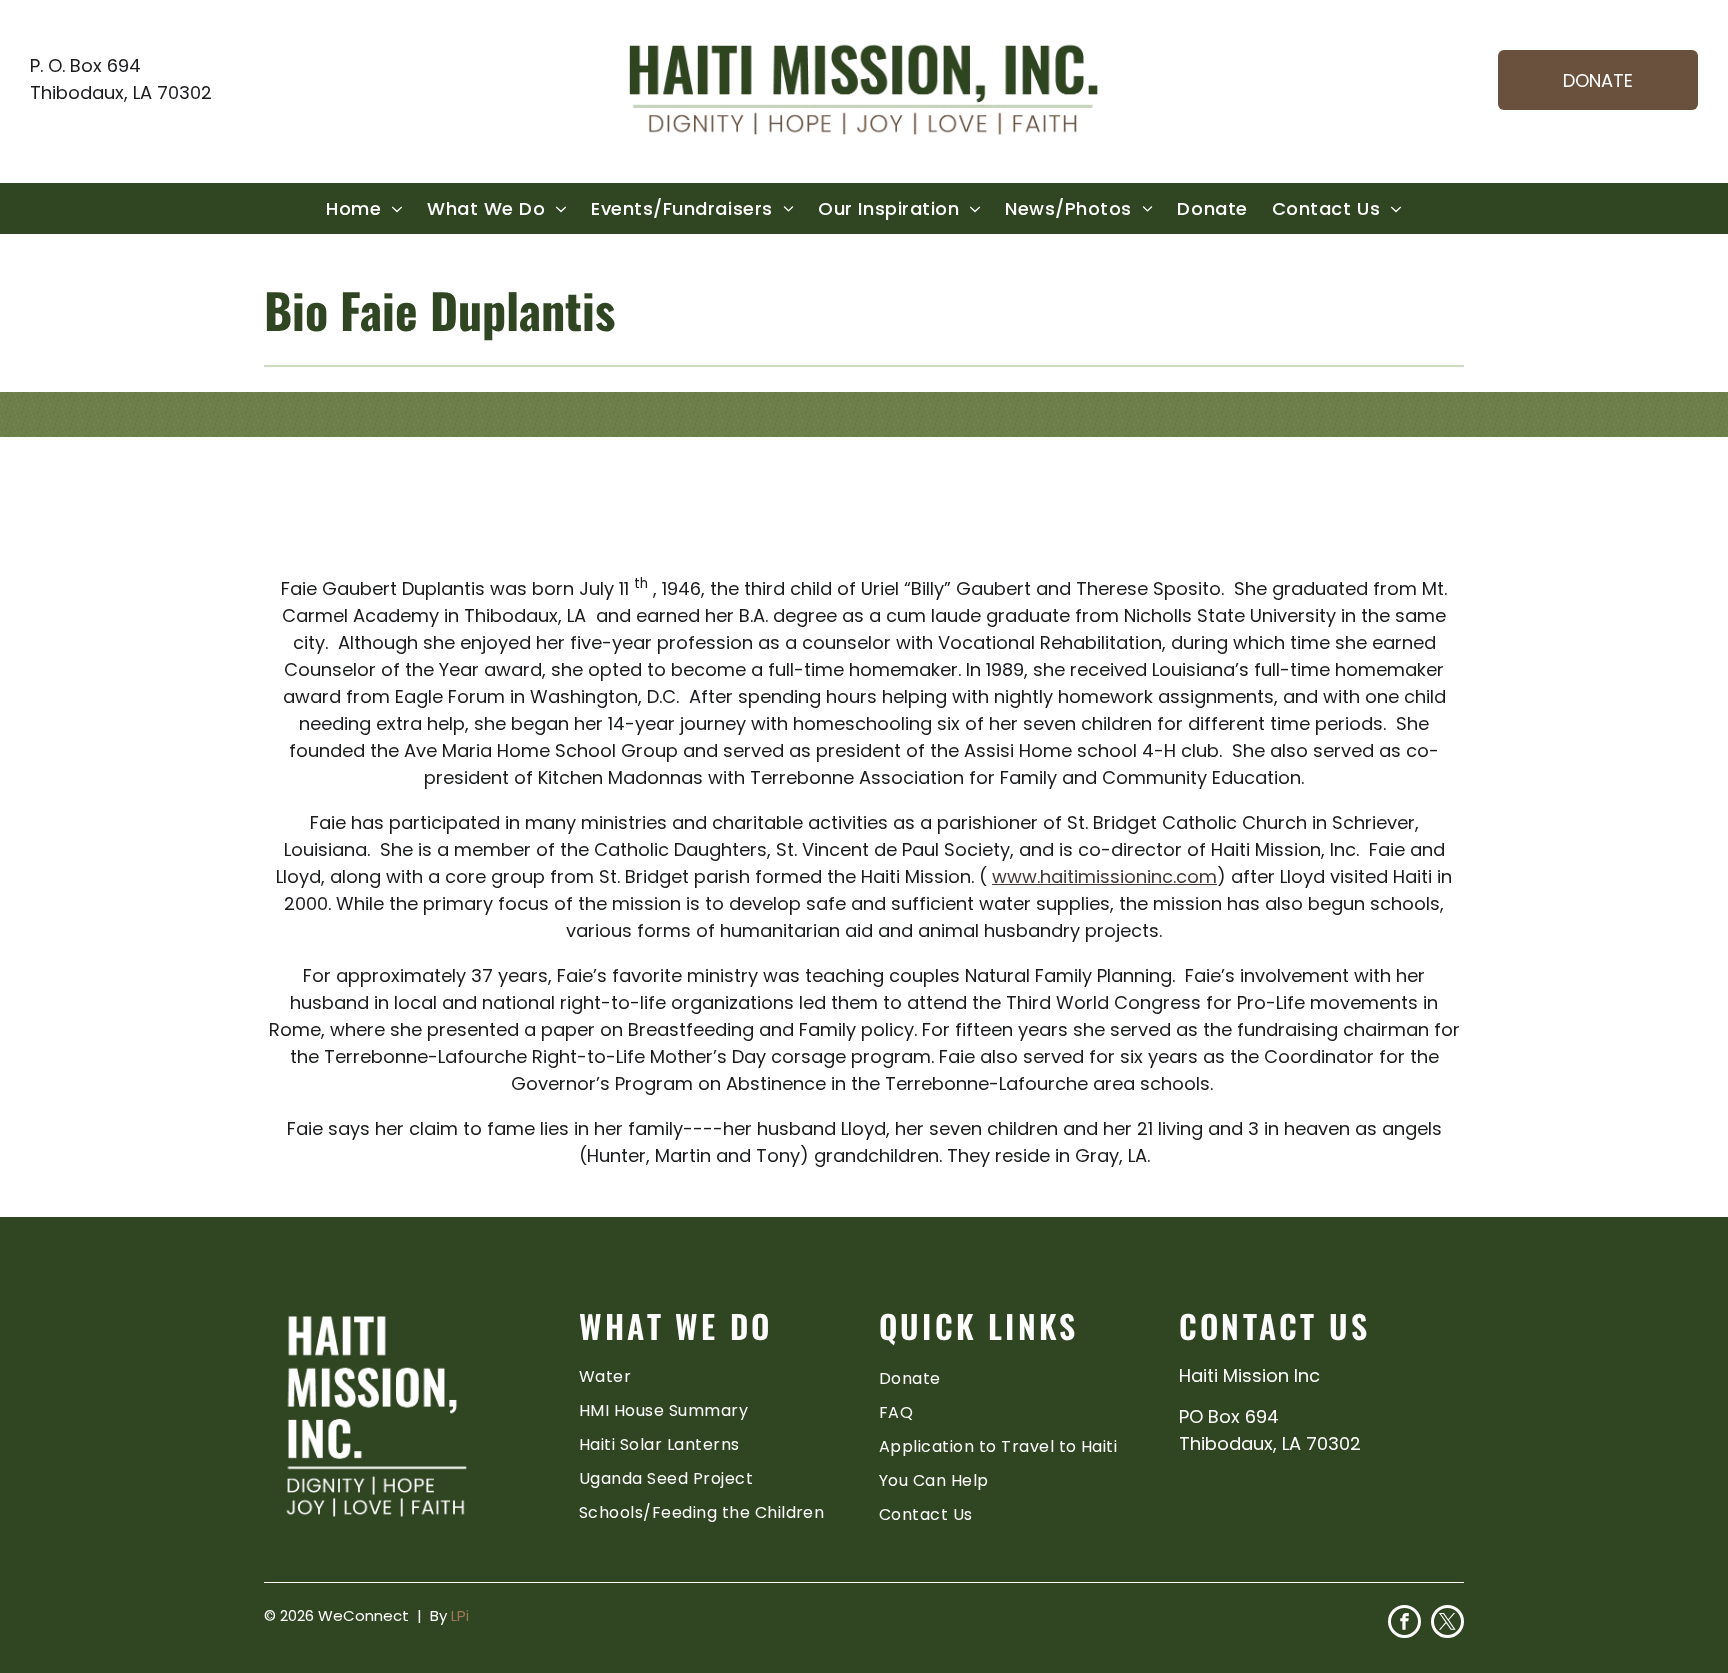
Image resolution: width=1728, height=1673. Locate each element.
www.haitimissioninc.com (1104, 876)
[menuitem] (364, 208)
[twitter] (1447, 1624)
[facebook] (1404, 1624)
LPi (460, 1615)
